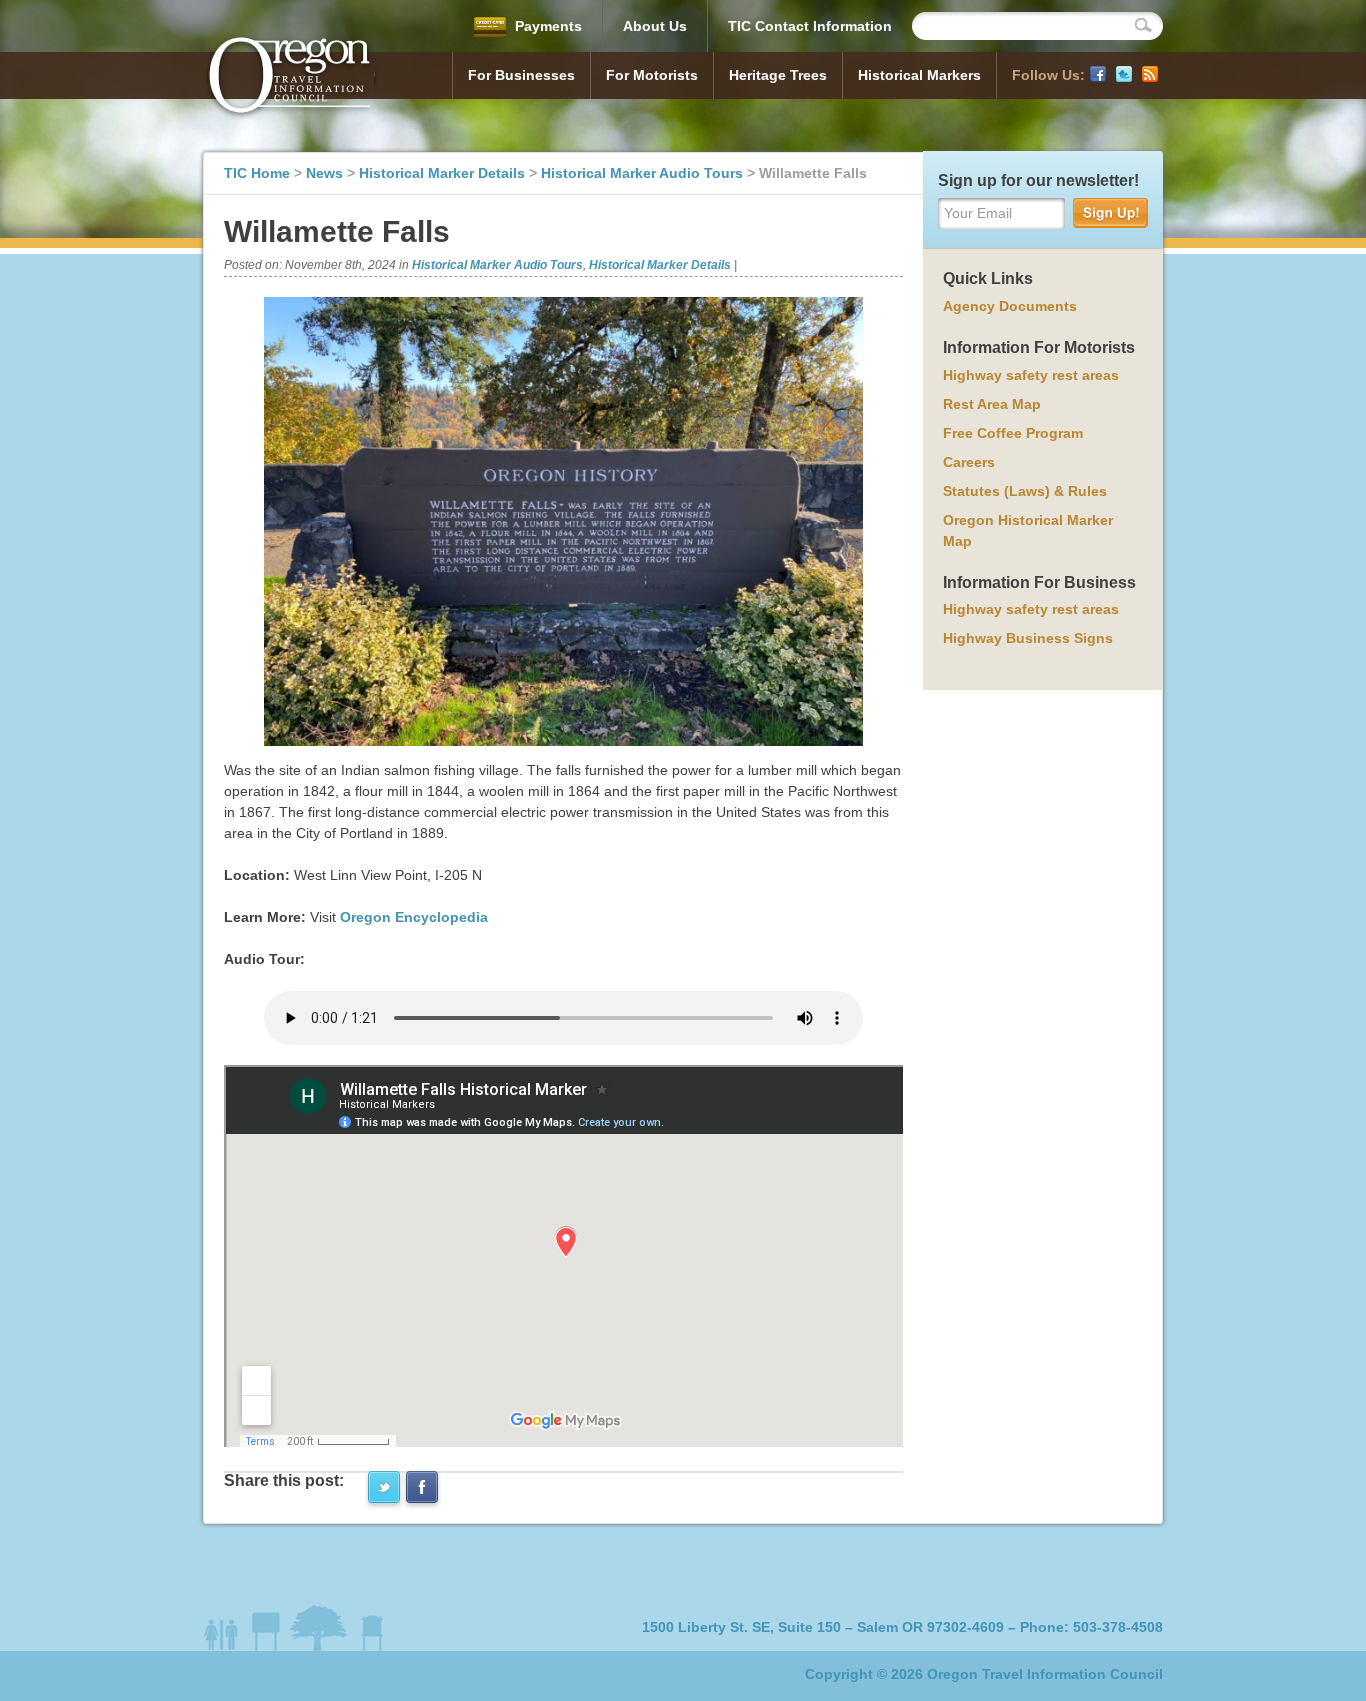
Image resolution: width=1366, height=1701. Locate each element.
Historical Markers (919, 75)
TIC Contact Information (810, 26)
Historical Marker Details (442, 173)
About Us (655, 26)
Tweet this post (384, 1487)
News (324, 173)
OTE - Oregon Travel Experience (291, 78)
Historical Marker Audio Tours (642, 173)
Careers (969, 462)
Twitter (1124, 74)
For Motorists (652, 75)
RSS (1150, 74)
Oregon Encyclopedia (414, 917)
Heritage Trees (778, 75)
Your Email (978, 213)
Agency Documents (1010, 306)
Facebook (1098, 74)
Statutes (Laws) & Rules (1025, 491)
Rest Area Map (992, 404)
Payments (546, 26)
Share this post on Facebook (422, 1487)
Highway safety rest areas (1031, 375)
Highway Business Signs (1028, 638)
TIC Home (257, 173)
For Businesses (521, 75)
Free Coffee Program (1013, 433)
